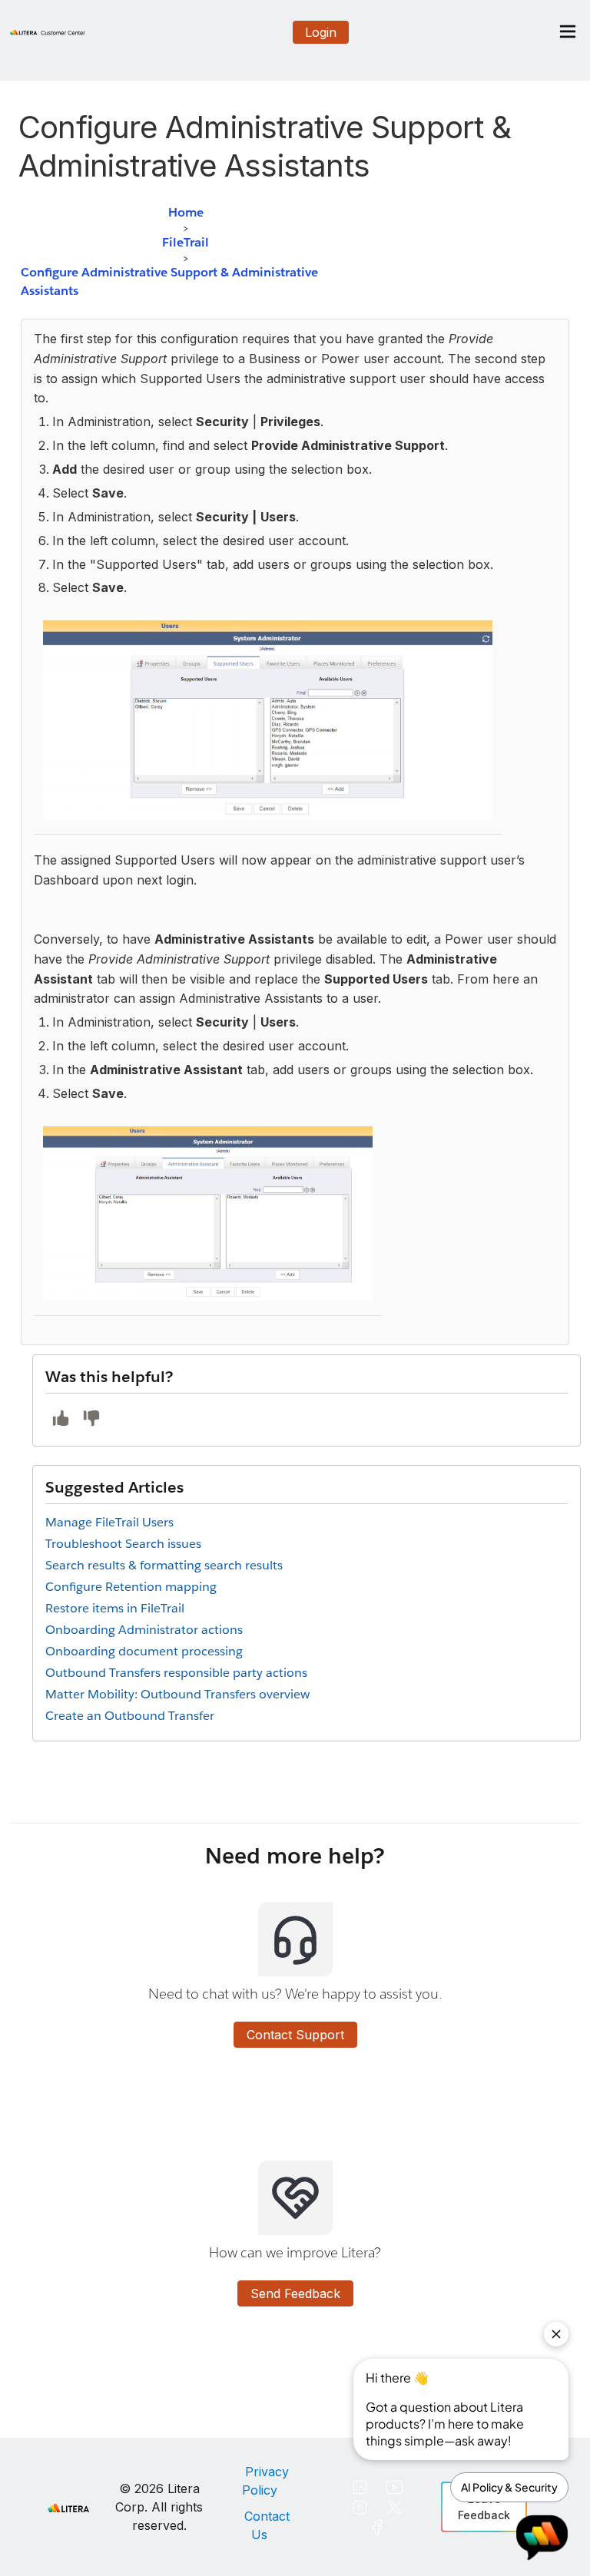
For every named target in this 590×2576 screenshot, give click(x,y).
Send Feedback (295, 2293)
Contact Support (295, 2035)
